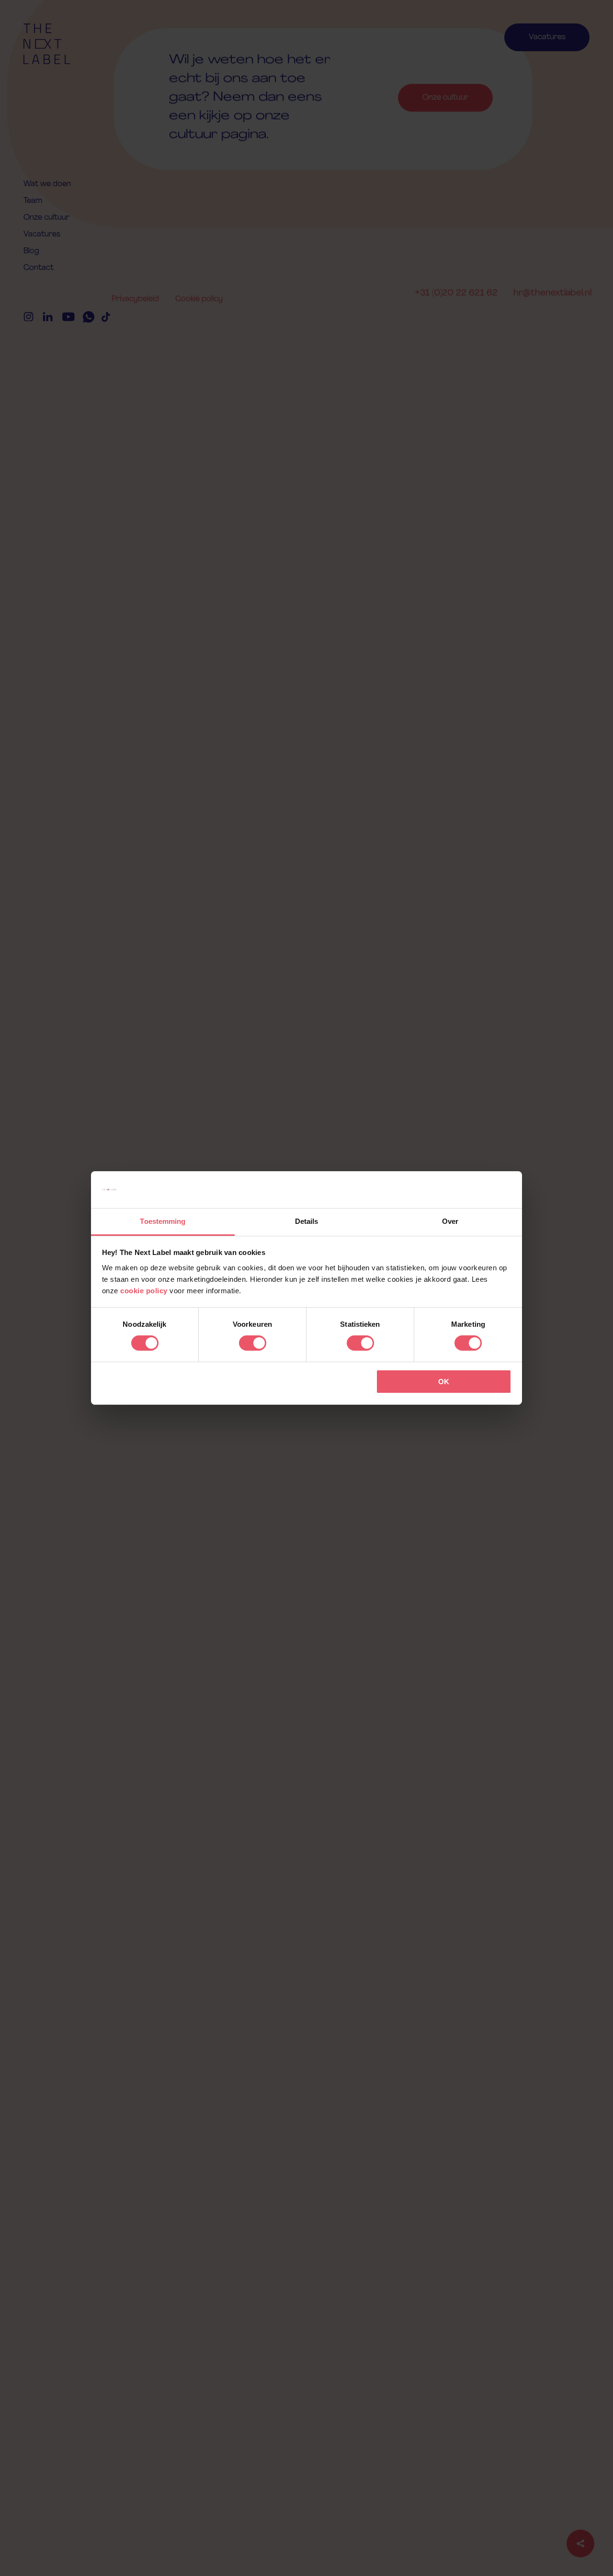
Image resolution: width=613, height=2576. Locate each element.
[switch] (253, 1343)
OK (444, 1382)
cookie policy (144, 1291)
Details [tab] (307, 1221)
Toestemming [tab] (163, 1221)
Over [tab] (450, 1221)
